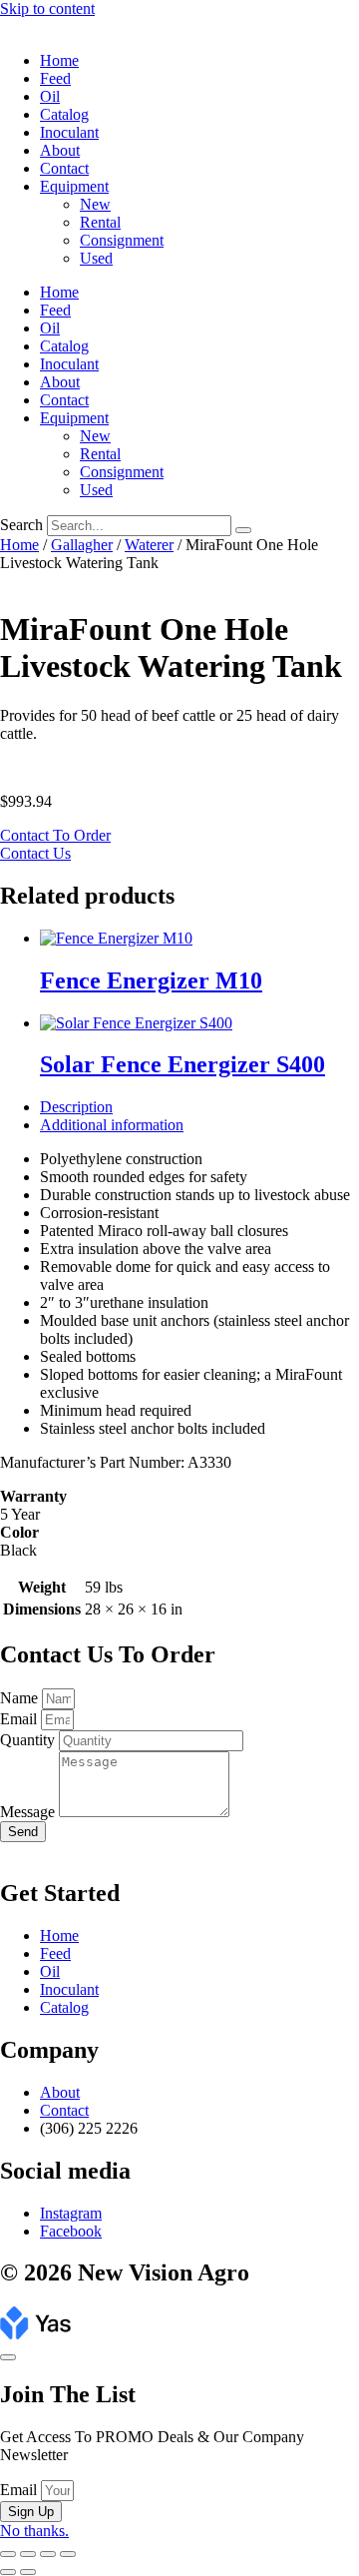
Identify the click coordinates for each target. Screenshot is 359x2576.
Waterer (149, 545)
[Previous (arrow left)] (8, 2572)
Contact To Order (55, 835)
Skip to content (47, 8)
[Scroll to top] (8, 2357)
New (95, 204)
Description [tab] (76, 1107)
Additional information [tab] (112, 1125)
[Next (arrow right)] (28, 2572)
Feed (55, 78)
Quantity (29, 1740)
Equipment (74, 186)
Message (29, 1812)
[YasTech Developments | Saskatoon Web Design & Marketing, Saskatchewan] (35, 2334)
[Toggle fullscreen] (28, 2554)
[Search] (243, 530)
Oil (50, 96)
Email (20, 1719)
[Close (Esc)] (68, 2554)
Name (21, 1698)
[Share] (48, 2554)
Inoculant (69, 132)
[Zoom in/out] (8, 2554)
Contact (64, 168)
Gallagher (82, 545)
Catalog (64, 114)
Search (21, 525)
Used (96, 258)
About (60, 150)
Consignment (122, 240)
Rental (100, 222)
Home (59, 60)
